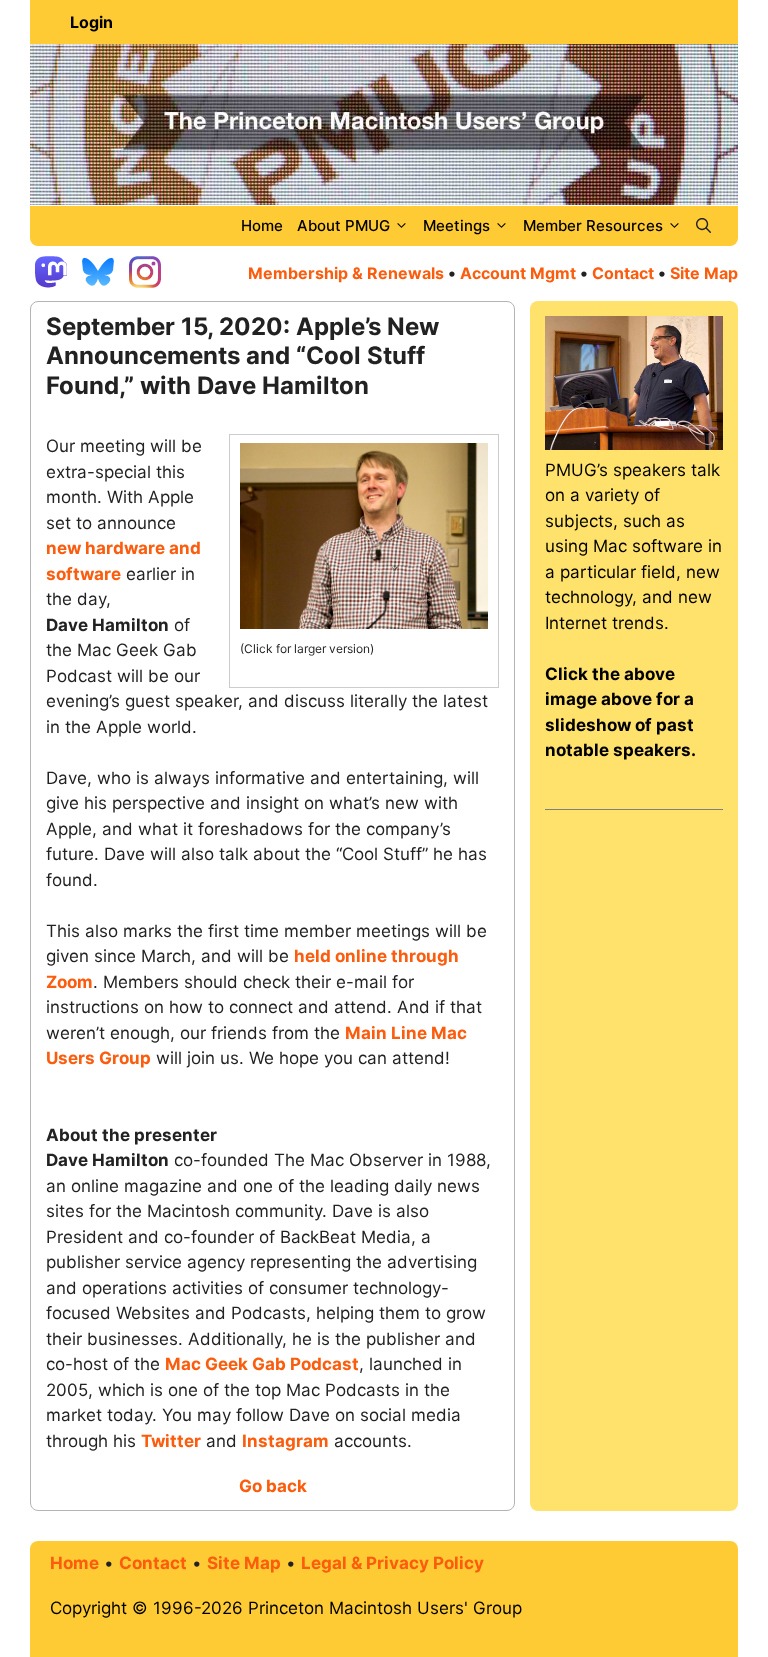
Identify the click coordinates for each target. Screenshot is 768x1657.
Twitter (171, 1441)
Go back (273, 1486)
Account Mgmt (518, 273)
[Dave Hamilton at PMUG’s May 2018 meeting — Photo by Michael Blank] (364, 624)
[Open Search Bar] (703, 226)
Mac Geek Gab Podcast (262, 1364)
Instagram (285, 1441)
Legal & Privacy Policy (392, 1563)
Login (91, 22)
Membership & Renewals (346, 273)
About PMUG (343, 225)
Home (262, 225)
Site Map (244, 1563)
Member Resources (593, 225)
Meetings (456, 225)
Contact (623, 273)
